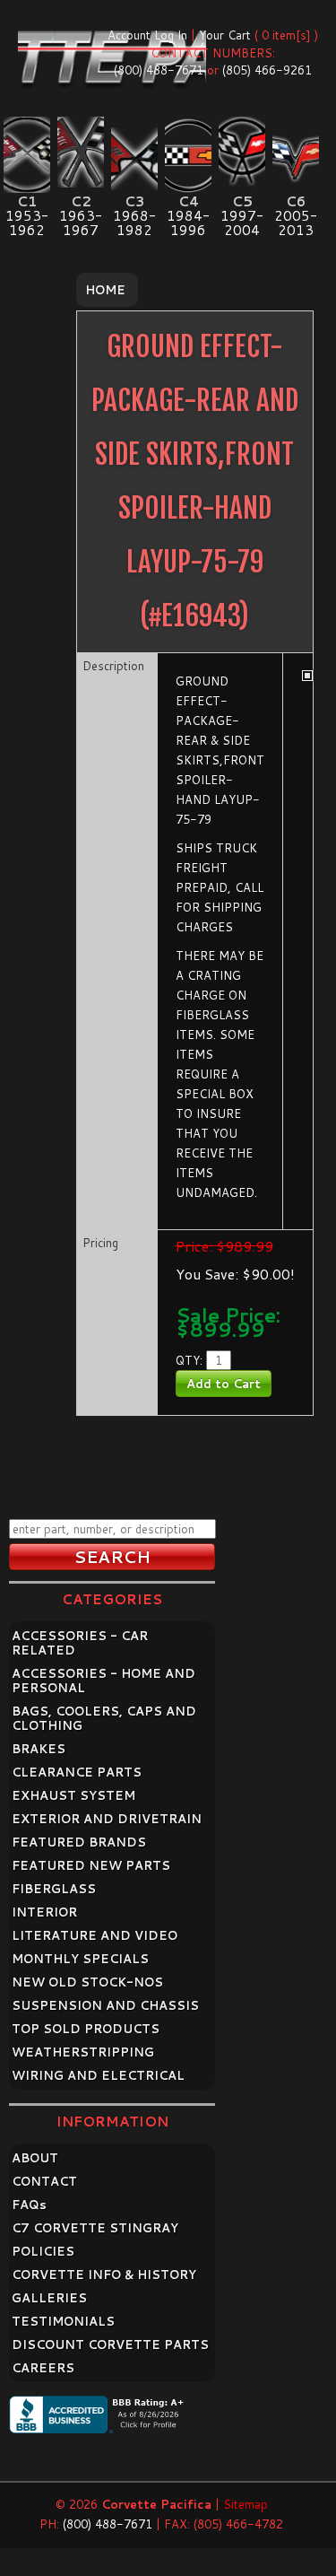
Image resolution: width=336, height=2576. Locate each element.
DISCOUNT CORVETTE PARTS (110, 2345)
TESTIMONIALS (63, 2321)
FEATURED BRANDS (79, 1842)
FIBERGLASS (54, 1889)
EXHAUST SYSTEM (73, 1795)
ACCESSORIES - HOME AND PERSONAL (103, 1681)
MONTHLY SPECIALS (80, 1959)
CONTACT (44, 2181)
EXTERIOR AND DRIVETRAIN (107, 1819)
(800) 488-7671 (159, 70)
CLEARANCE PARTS (77, 1772)
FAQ (29, 2205)
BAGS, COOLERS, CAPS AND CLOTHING (104, 1718)
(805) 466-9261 (267, 70)
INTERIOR (44, 1912)
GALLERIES (49, 2298)
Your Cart (225, 35)
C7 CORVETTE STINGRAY (95, 2228)
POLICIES (43, 2251)
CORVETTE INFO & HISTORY (104, 2275)
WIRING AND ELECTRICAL (98, 2075)
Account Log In (147, 35)
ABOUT (35, 2158)
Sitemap (246, 2504)
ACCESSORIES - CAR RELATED (80, 1643)
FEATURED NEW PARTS (91, 1865)
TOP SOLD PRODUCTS (86, 2029)
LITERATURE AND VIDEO (95, 1935)
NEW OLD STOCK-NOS (87, 1982)
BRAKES (39, 1749)
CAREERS (43, 2368)
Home (105, 290)
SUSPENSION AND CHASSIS (105, 2005)
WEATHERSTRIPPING (83, 2052)
